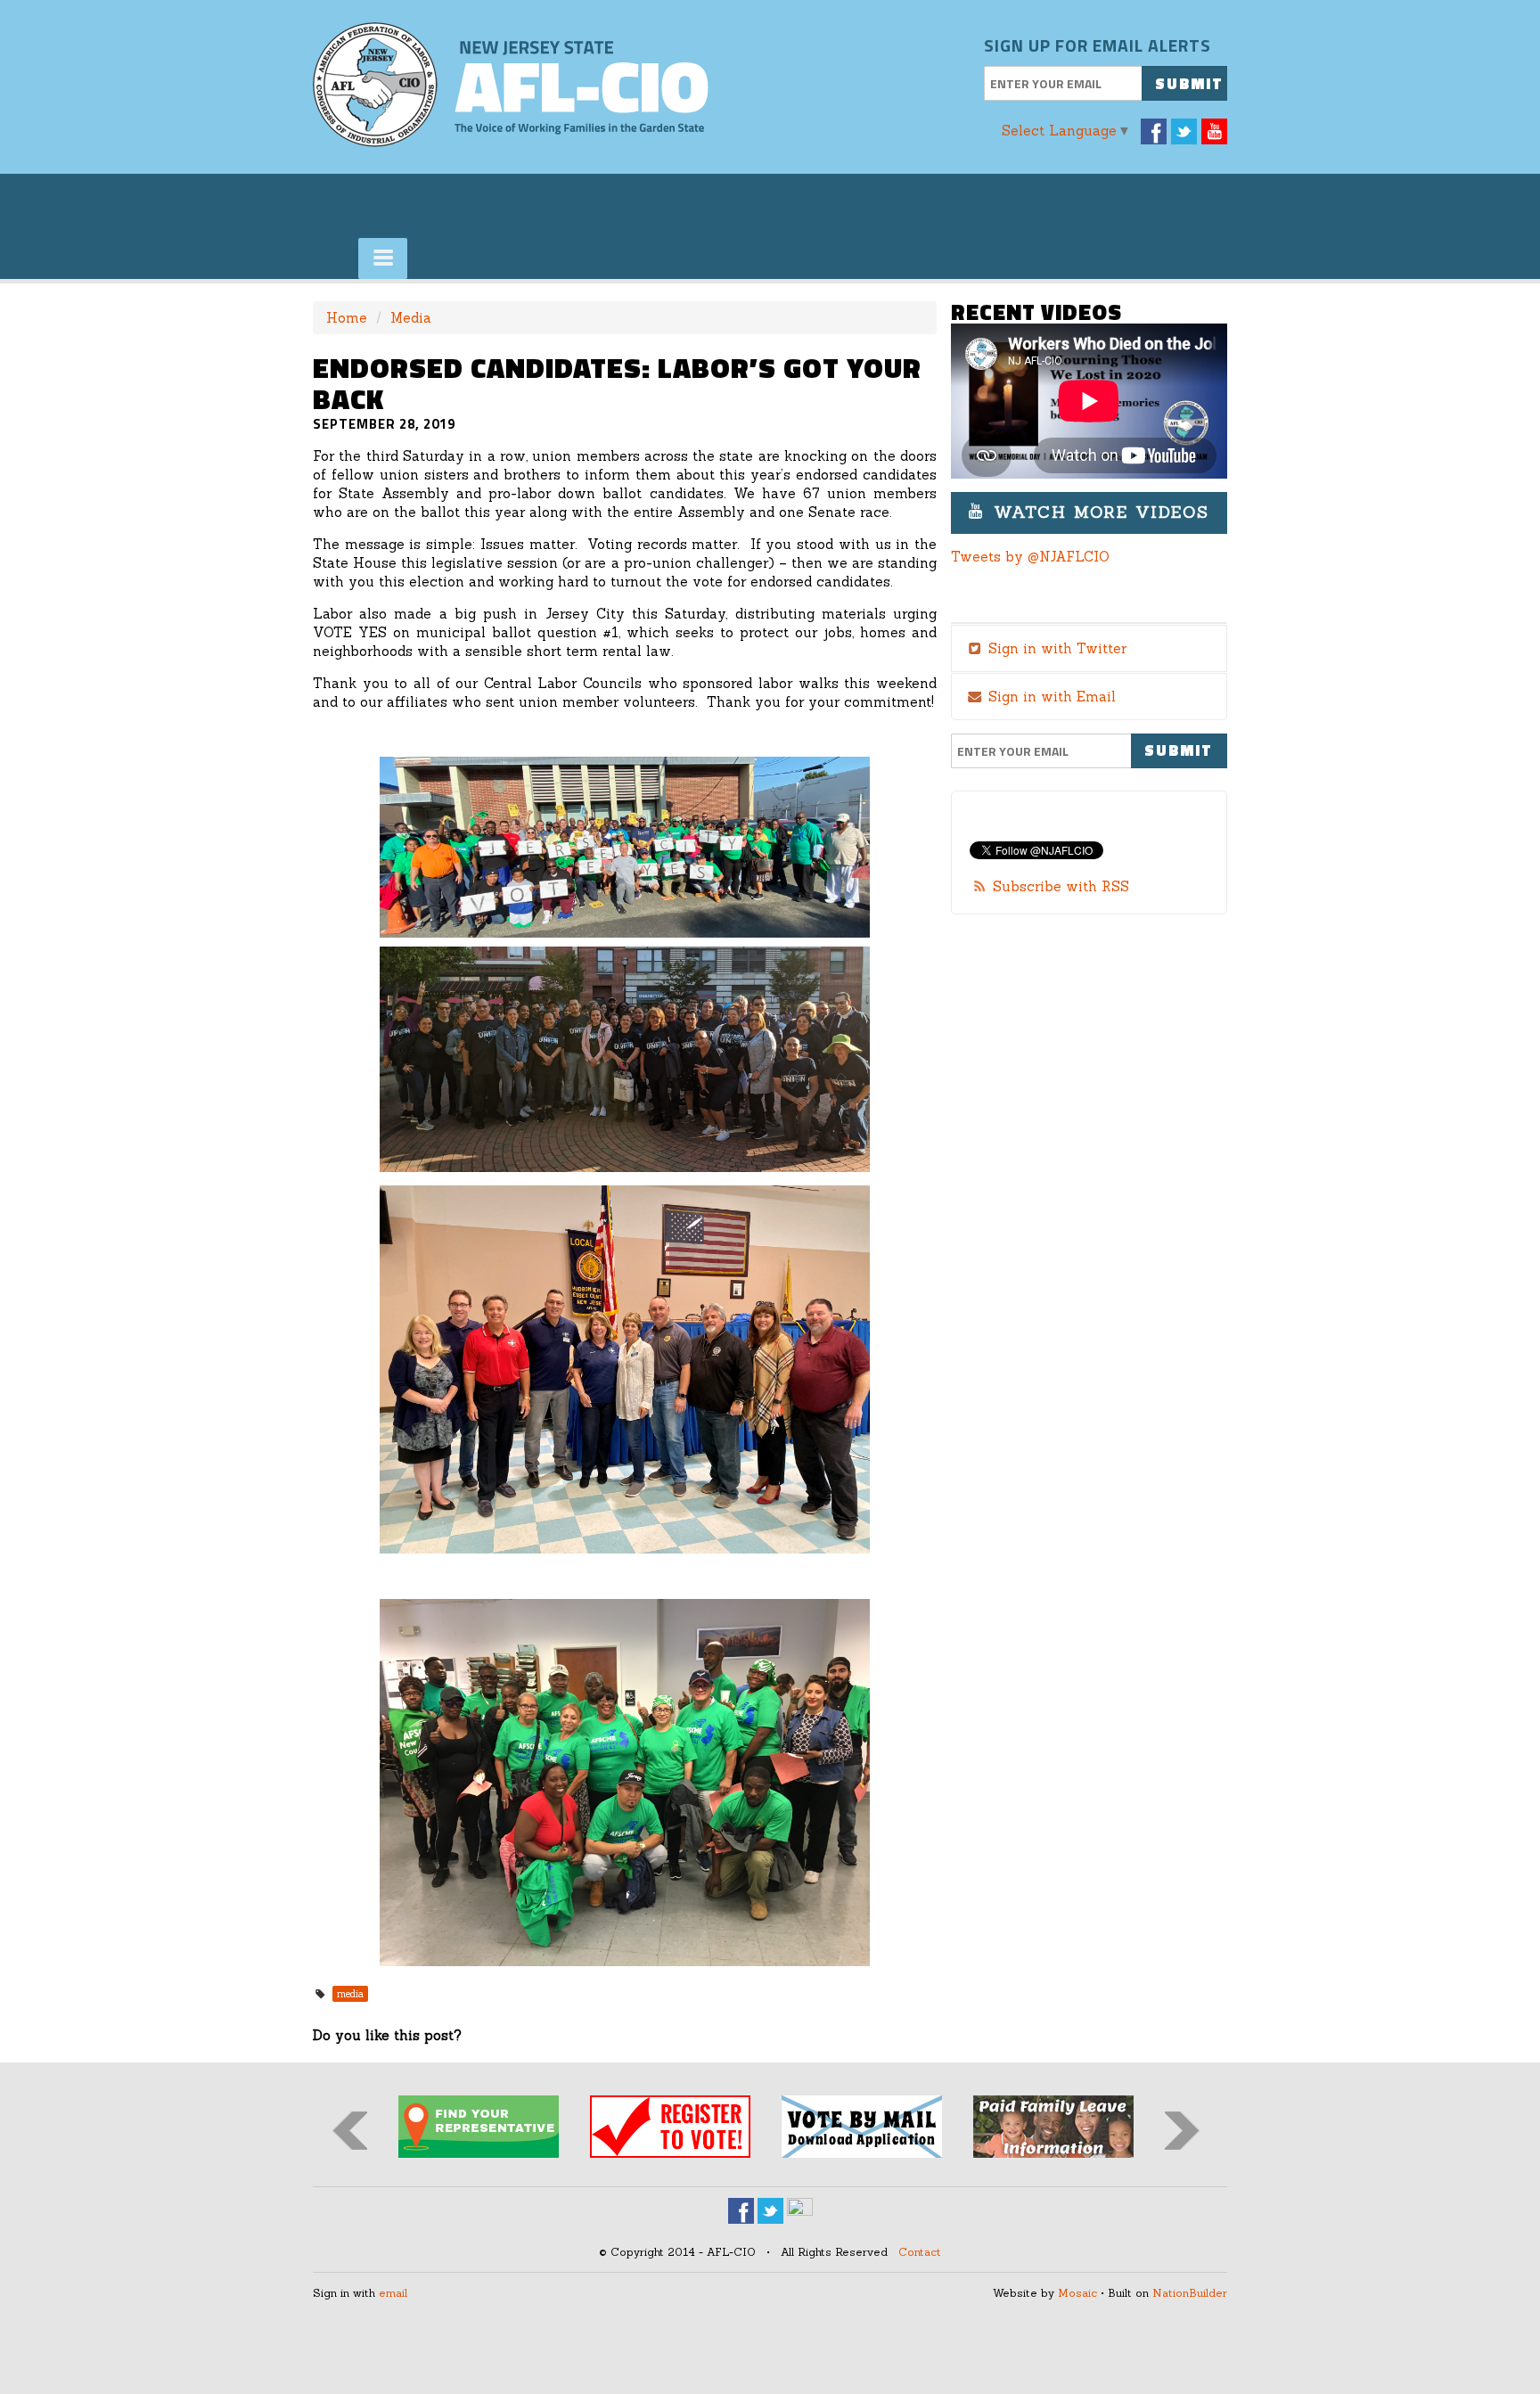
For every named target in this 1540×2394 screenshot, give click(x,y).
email (393, 2293)
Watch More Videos (1098, 512)
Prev (350, 2131)
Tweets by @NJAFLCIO (1030, 557)
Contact (920, 2252)
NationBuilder (1190, 2293)
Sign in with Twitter (1055, 648)
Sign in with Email (1050, 697)
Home (347, 318)
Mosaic (1077, 2293)
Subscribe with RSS (1061, 886)
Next (1182, 2131)
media (350, 1994)
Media (411, 318)
